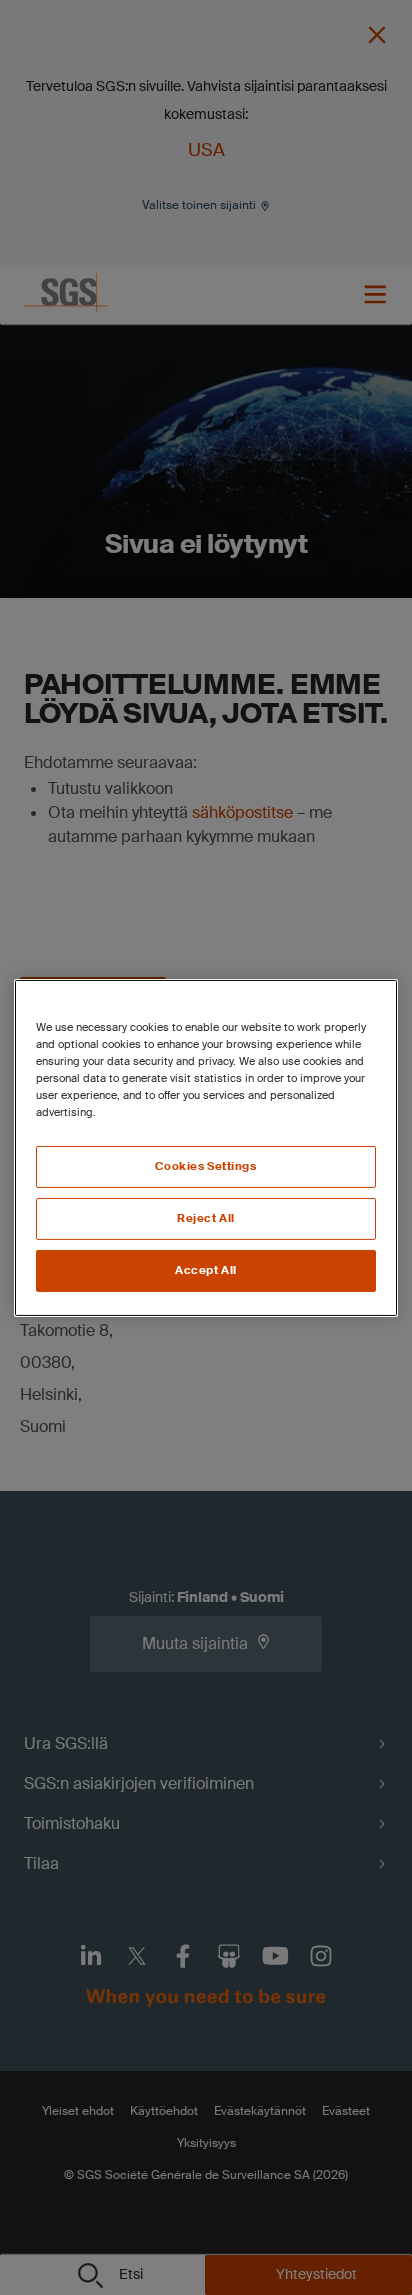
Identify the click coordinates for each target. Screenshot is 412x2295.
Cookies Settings (205, 1166)
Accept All (206, 1270)
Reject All (206, 1218)
